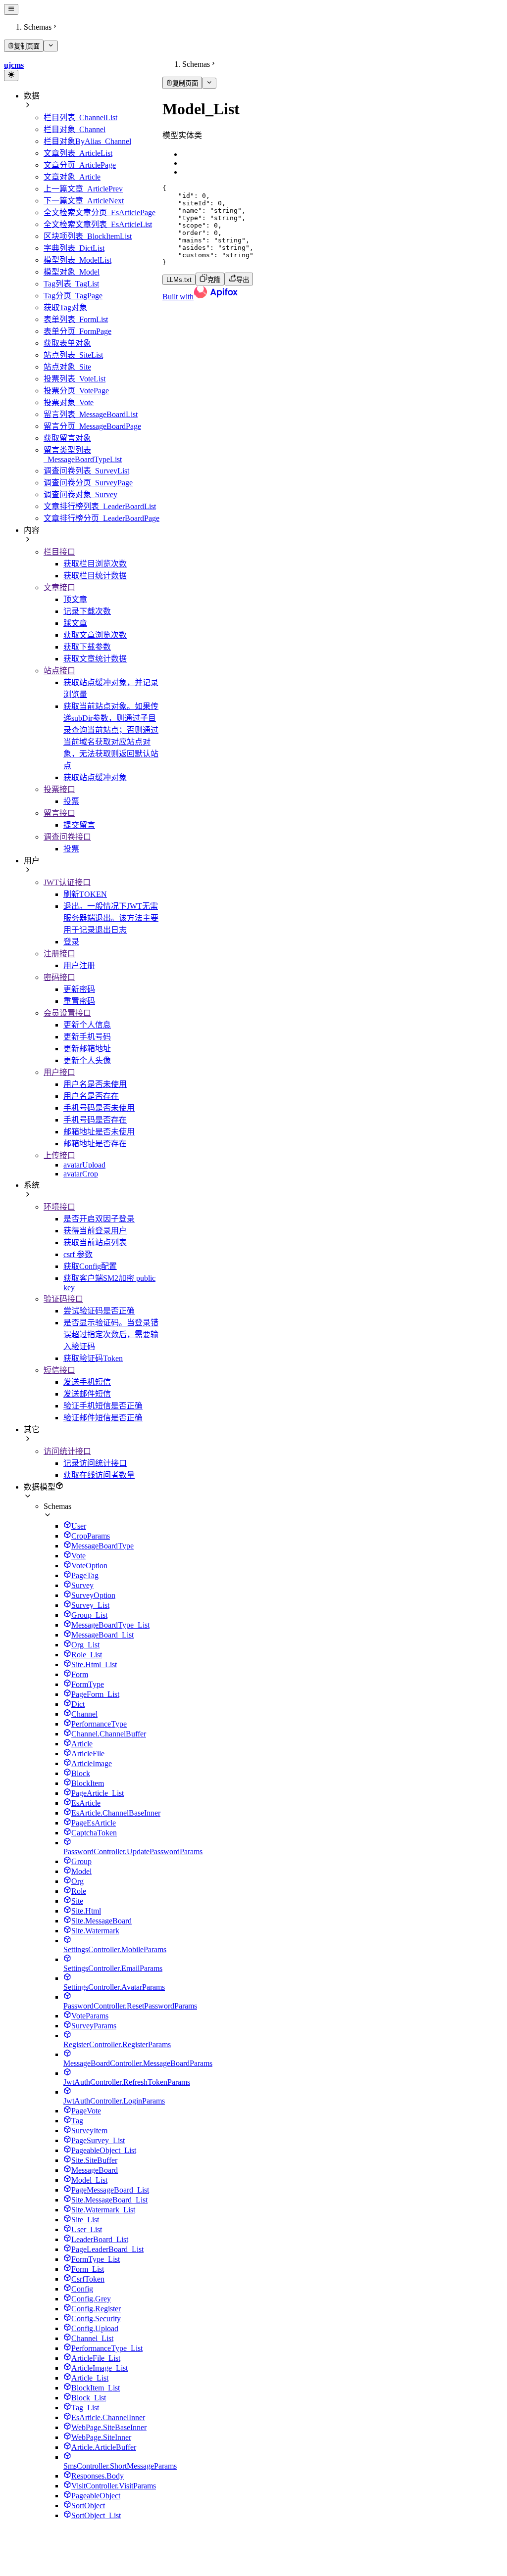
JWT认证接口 (67, 882)
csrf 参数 (78, 1254)
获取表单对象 (67, 343)
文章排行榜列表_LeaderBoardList (100, 506)
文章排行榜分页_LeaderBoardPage (101, 518)
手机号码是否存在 (95, 1120)
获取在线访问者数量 (99, 1475)
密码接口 (59, 977)
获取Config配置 (90, 1266)
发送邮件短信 (87, 1394)
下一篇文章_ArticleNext (84, 201)
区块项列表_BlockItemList (88, 236)
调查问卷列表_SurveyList (86, 471)
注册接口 (59, 954)
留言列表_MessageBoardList (91, 414)
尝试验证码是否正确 (99, 1311)
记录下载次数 (87, 611)
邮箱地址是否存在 (95, 1144)
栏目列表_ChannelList (80, 117)
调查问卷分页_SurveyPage (88, 483)
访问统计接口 (67, 1451)
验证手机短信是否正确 (103, 1406)
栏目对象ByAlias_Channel (87, 141)
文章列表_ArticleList (78, 153)
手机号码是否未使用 (99, 1108)
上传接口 (59, 1155)
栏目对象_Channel (75, 129)
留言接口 (59, 813)
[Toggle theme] (11, 75)
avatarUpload (84, 1165)
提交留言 (79, 825)
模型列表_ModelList (77, 260)
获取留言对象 (67, 438)
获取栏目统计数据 (95, 576)
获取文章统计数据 (95, 659)
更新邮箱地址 (87, 1049)
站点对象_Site (67, 367)
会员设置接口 (67, 1013)
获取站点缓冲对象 (95, 777)
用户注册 (79, 965)
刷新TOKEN (85, 894)
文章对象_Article (72, 177)
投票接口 (59, 789)
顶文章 (75, 599)
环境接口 (59, 1207)
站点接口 (59, 671)
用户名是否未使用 (95, 1084)
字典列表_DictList (74, 248)
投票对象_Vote (69, 402)
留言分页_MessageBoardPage (92, 426)
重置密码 (79, 1001)
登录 (71, 942)
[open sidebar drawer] (11, 9)
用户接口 (59, 1072)
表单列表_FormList (76, 319)
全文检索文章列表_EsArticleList (98, 224)
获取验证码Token (93, 1358)
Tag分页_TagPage (73, 296)
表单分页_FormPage (77, 331)
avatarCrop (81, 1174)
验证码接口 (63, 1299)
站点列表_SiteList (73, 355)
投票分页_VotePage (76, 391)
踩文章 (75, 623)
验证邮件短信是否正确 (103, 1418)
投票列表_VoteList (75, 379)
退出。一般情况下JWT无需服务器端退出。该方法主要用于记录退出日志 (111, 918)
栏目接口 (59, 552)
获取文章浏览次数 (95, 635)
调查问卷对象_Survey (80, 494)
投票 (71, 801)
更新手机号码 (87, 1037)
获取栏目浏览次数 (95, 564)
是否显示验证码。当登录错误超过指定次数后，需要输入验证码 (111, 1335)
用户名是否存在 (91, 1096)
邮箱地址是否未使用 (99, 1132)
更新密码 (79, 989)
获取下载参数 (87, 647)
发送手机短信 (87, 1382)
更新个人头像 (87, 1060)
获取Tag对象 (65, 307)
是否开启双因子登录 (99, 1219)
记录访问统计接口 (95, 1463)
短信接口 (59, 1370)
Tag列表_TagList (71, 284)
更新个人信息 (87, 1025)
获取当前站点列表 (95, 1242)
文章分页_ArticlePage (80, 165)
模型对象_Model (72, 272)
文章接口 (59, 587)
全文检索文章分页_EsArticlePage (100, 212)
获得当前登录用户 (95, 1231)
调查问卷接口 (67, 837)
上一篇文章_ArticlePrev (83, 189)
